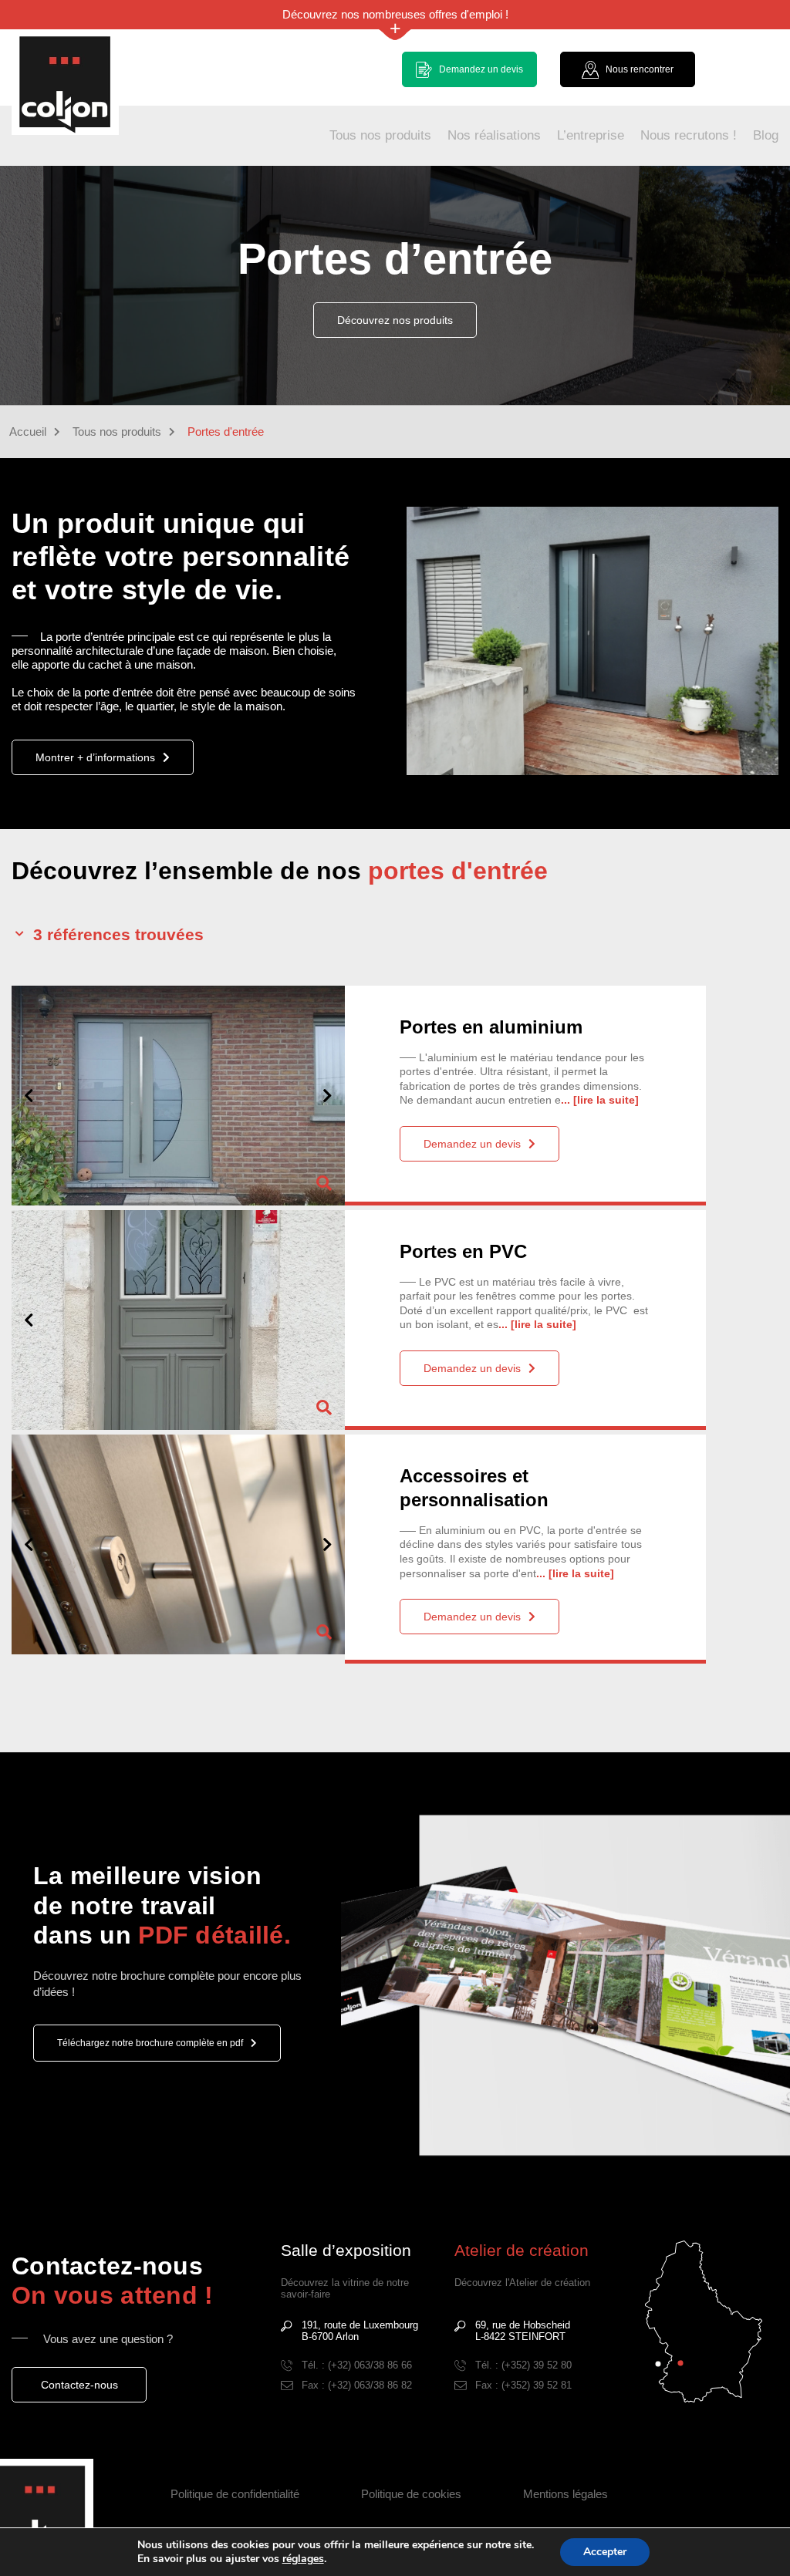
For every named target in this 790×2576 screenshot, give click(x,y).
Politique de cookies (411, 2494)
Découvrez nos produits (395, 320)
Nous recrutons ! (689, 135)
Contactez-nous (79, 2385)
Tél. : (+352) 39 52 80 (523, 2365)
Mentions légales (565, 2494)
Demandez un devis (472, 1144)
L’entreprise (591, 135)
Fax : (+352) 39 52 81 (523, 2385)
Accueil (28, 432)
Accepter (605, 2552)
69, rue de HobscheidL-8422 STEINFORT (523, 2331)
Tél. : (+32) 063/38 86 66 (357, 2365)
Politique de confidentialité (235, 2494)
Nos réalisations (494, 135)
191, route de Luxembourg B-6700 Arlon (360, 2331)
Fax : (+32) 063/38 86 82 (357, 2385)
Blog (766, 135)
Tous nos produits (380, 135)
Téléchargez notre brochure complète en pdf (150, 2043)
